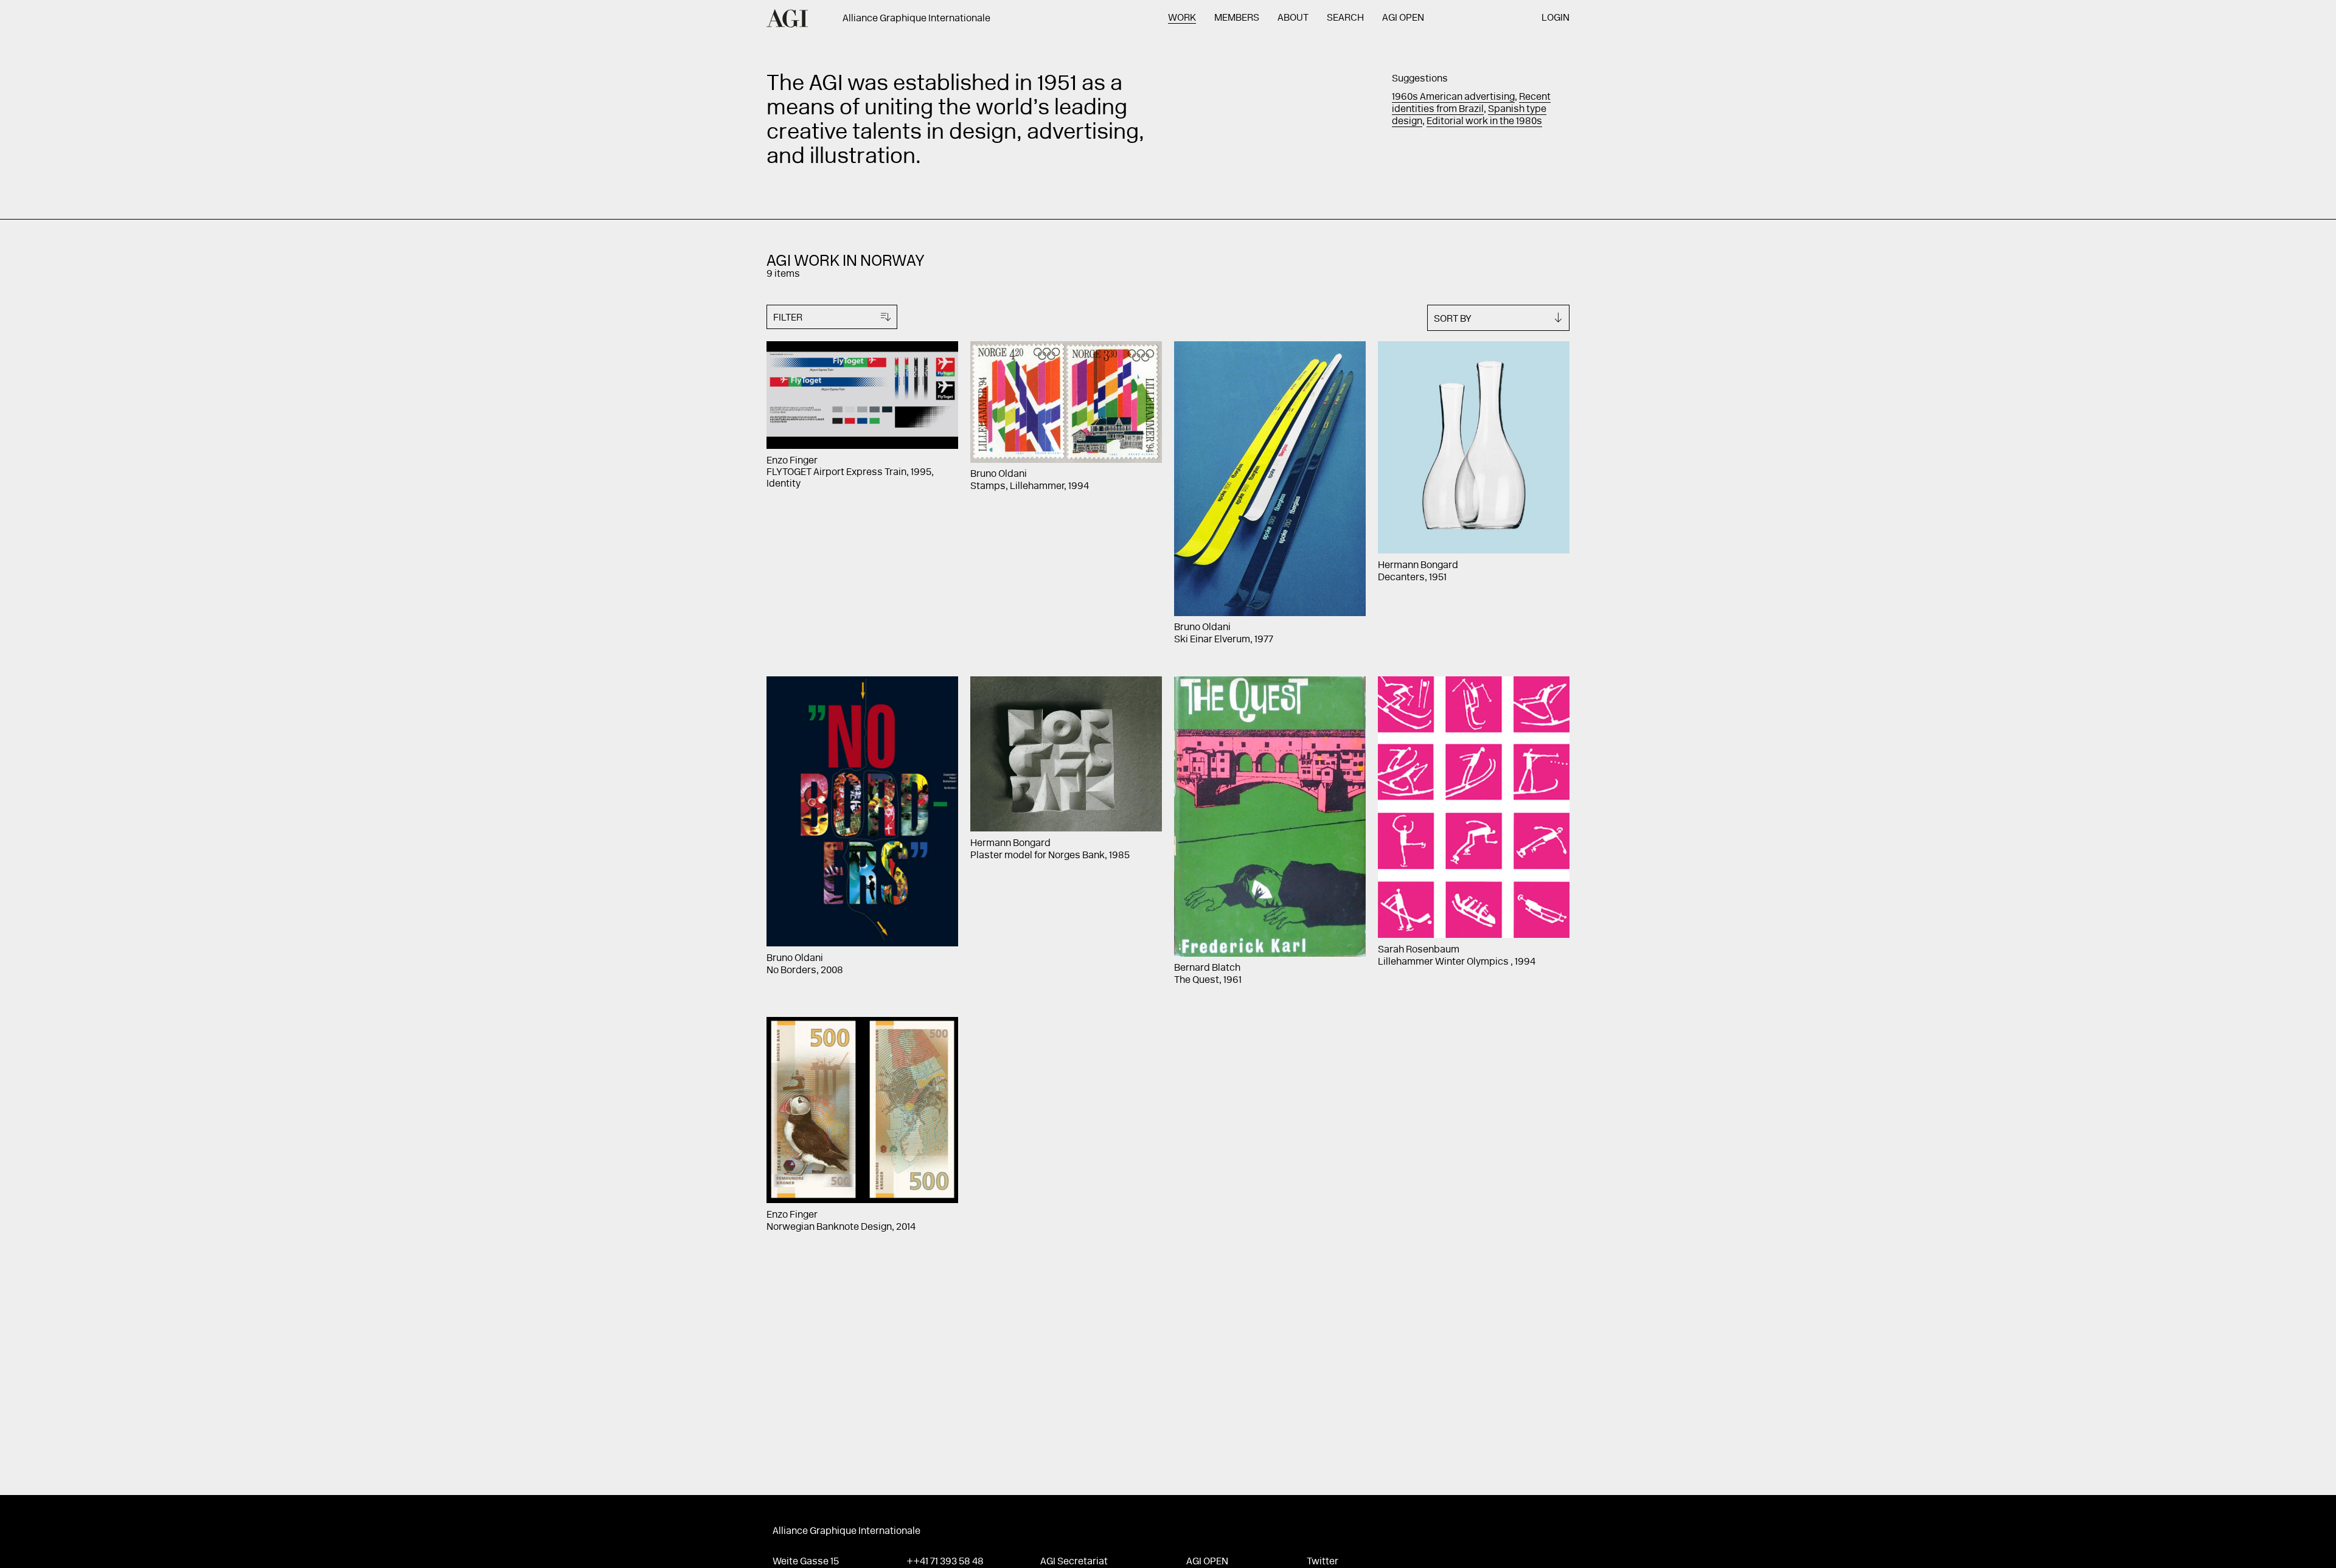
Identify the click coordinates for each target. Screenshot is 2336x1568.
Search (1345, 18)
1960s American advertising (1453, 97)
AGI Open (1403, 18)
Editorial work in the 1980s (1484, 122)
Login (1556, 18)
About (1293, 18)
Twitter (1323, 1562)
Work (1182, 18)
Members (1237, 18)
